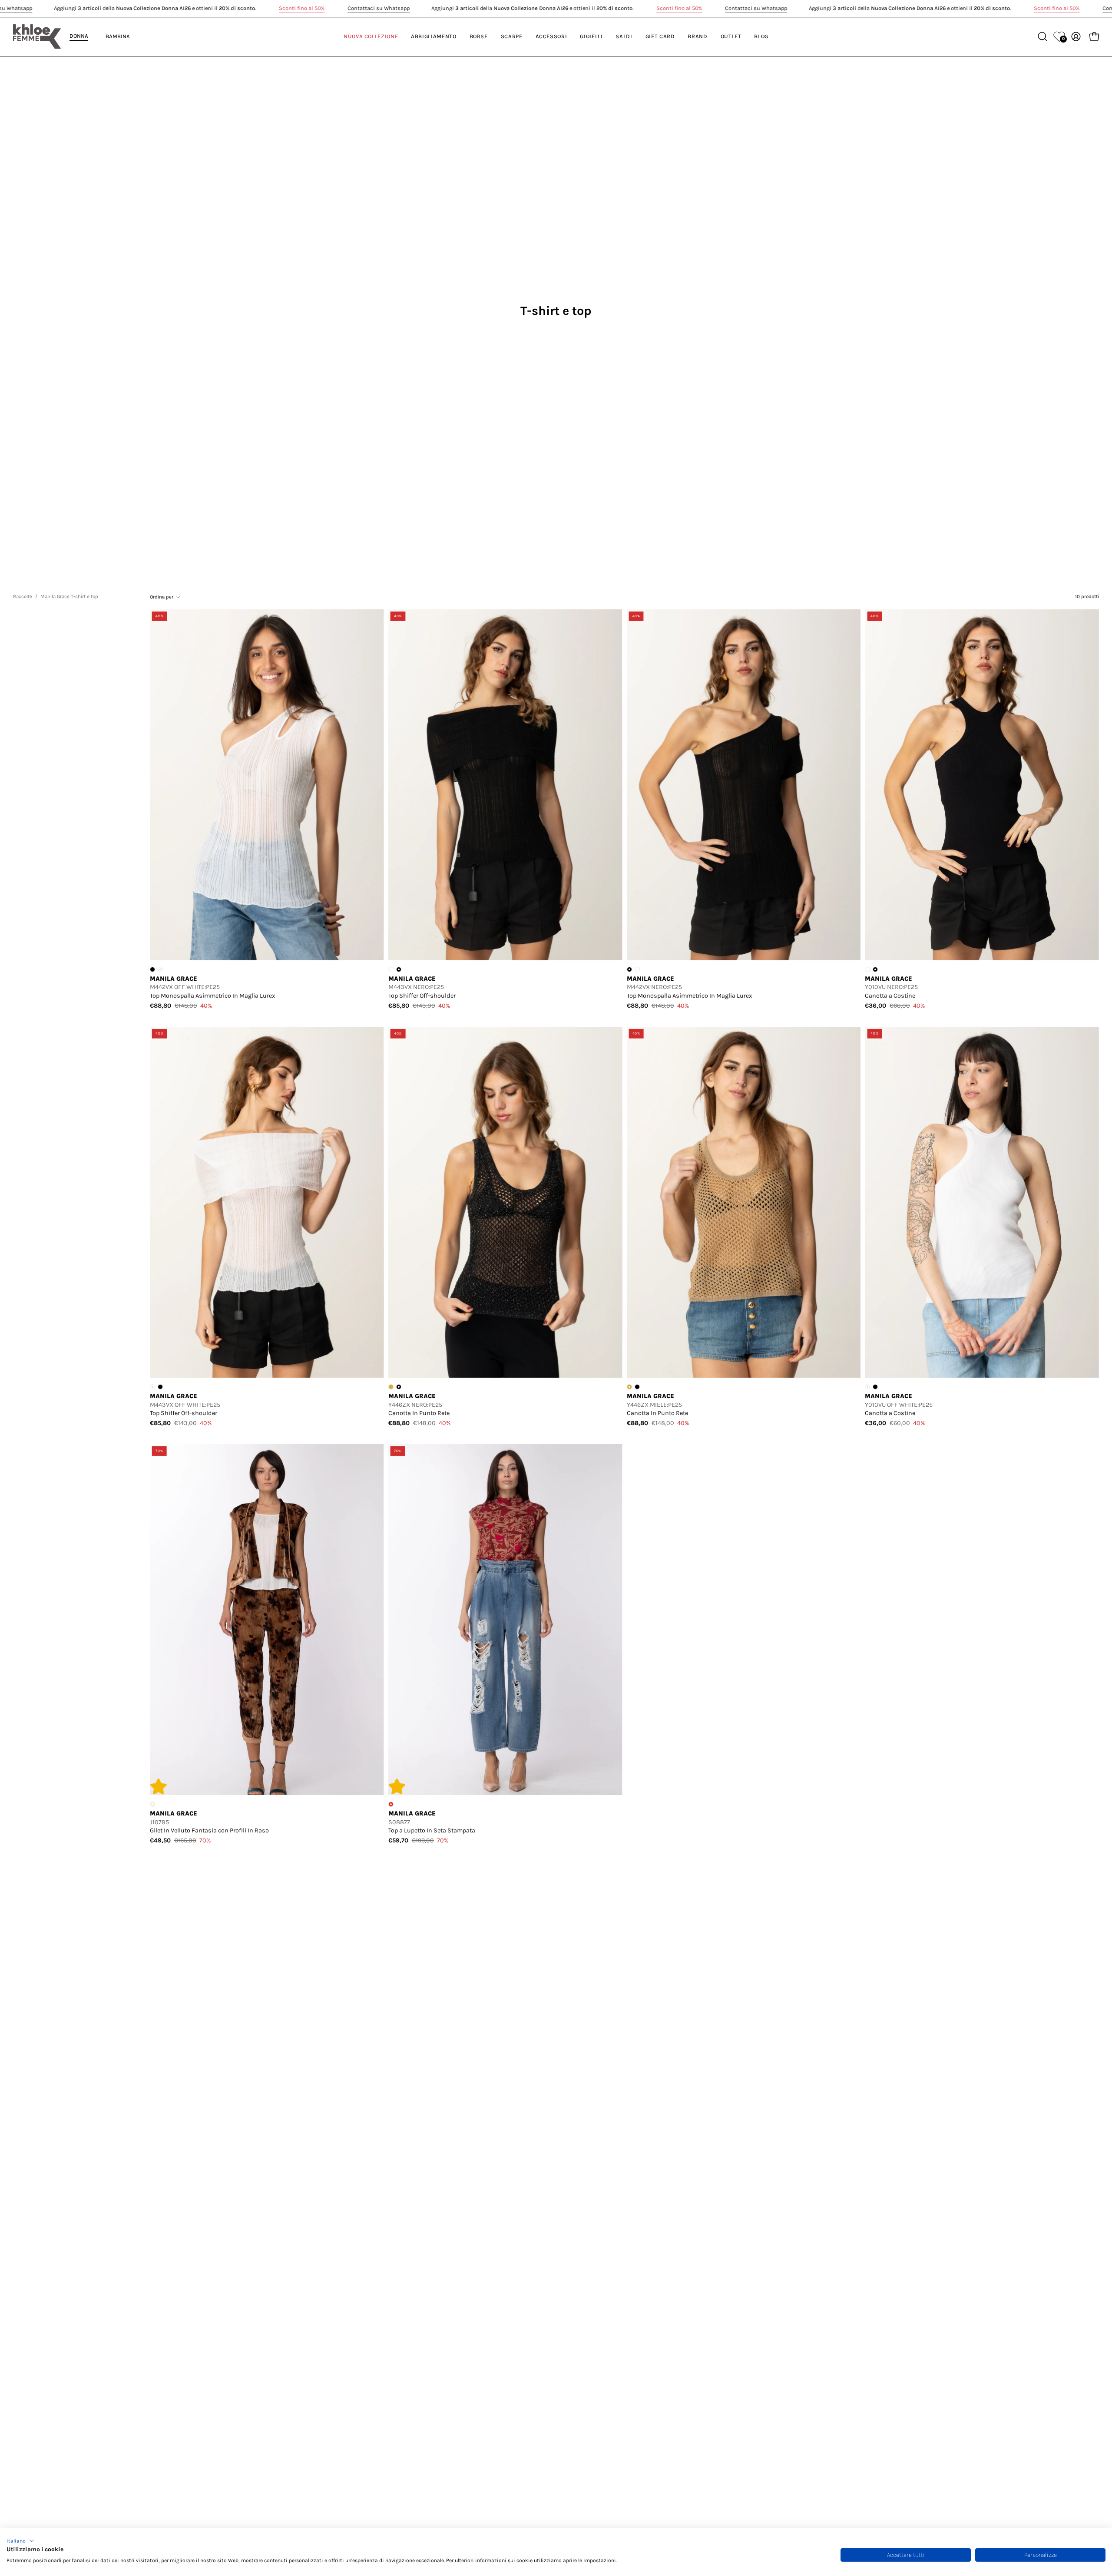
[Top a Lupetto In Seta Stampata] (505, 1620)
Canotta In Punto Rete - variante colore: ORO (391, 1387)
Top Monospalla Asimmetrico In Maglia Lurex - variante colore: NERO (152, 969)
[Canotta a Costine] (982, 785)
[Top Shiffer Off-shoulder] (505, 785)
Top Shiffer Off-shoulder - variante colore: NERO (160, 1387)
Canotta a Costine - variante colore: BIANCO (867, 969)
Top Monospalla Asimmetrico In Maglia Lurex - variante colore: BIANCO (637, 969)
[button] (20, 2541)
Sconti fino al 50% (302, 8)
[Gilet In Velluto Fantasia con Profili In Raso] (267, 1620)
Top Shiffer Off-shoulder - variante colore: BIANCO (391, 969)
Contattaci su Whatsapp (379, 8)
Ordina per (162, 597)
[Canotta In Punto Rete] (505, 1202)
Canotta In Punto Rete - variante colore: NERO (637, 1387)
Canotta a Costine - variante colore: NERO (875, 1387)
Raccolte (23, 596)
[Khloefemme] (37, 36)
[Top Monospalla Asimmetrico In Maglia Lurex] (267, 785)
